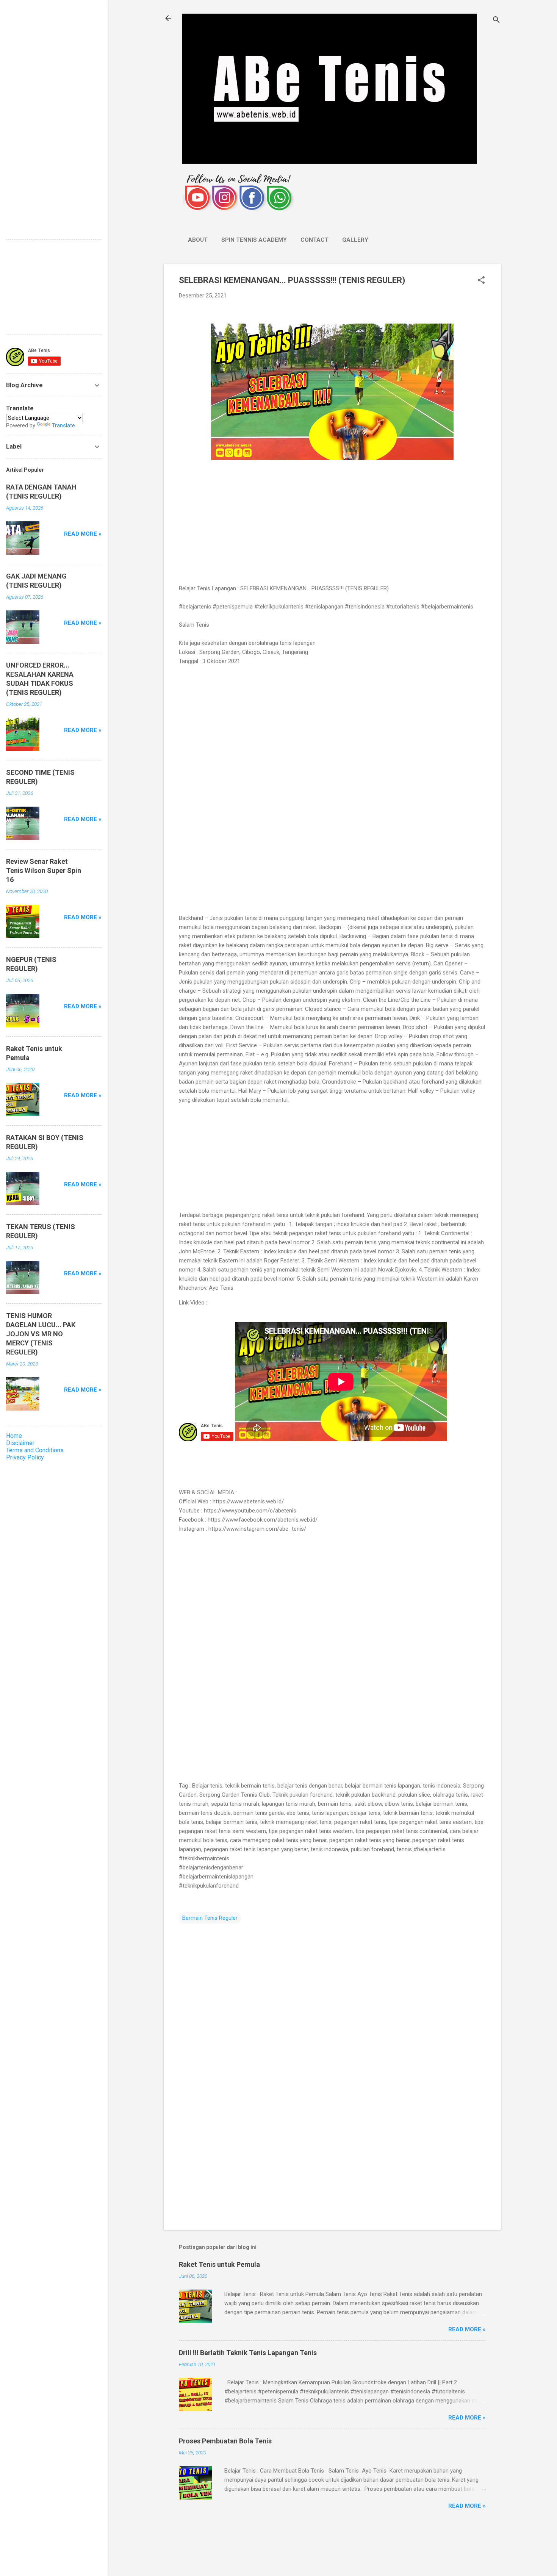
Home (14, 1436)
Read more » (467, 2329)
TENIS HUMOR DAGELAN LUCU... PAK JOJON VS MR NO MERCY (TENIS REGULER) (41, 1334)
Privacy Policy (25, 1457)
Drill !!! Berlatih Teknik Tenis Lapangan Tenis (248, 2353)
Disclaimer (20, 1443)
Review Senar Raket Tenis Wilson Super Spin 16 (44, 870)
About (198, 240)
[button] (481, 281)
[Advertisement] (332, 523)
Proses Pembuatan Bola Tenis (225, 2441)
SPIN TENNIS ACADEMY (254, 240)
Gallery (355, 240)
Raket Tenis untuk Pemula (219, 2264)
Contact (314, 240)
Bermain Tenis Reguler (210, 1918)
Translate (63, 425)
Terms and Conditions (35, 1450)
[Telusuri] (496, 21)
